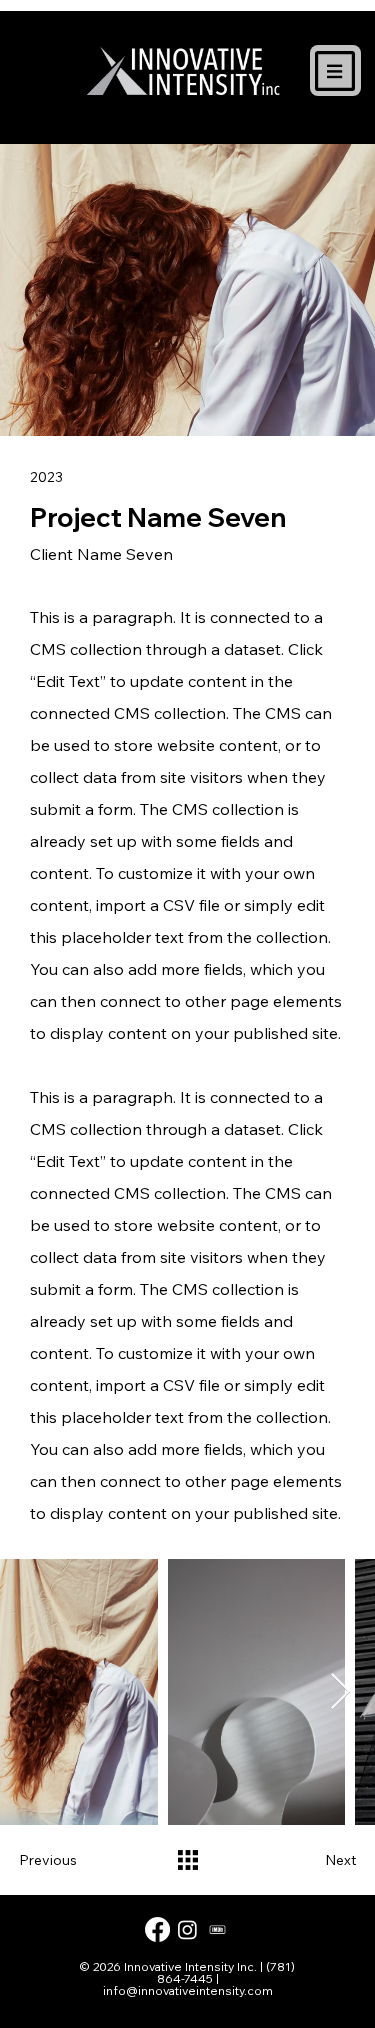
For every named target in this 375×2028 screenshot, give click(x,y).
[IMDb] (217, 1929)
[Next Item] (340, 1692)
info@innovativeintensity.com (188, 1990)
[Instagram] (187, 1929)
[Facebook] (157, 1929)
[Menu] (336, 71)
